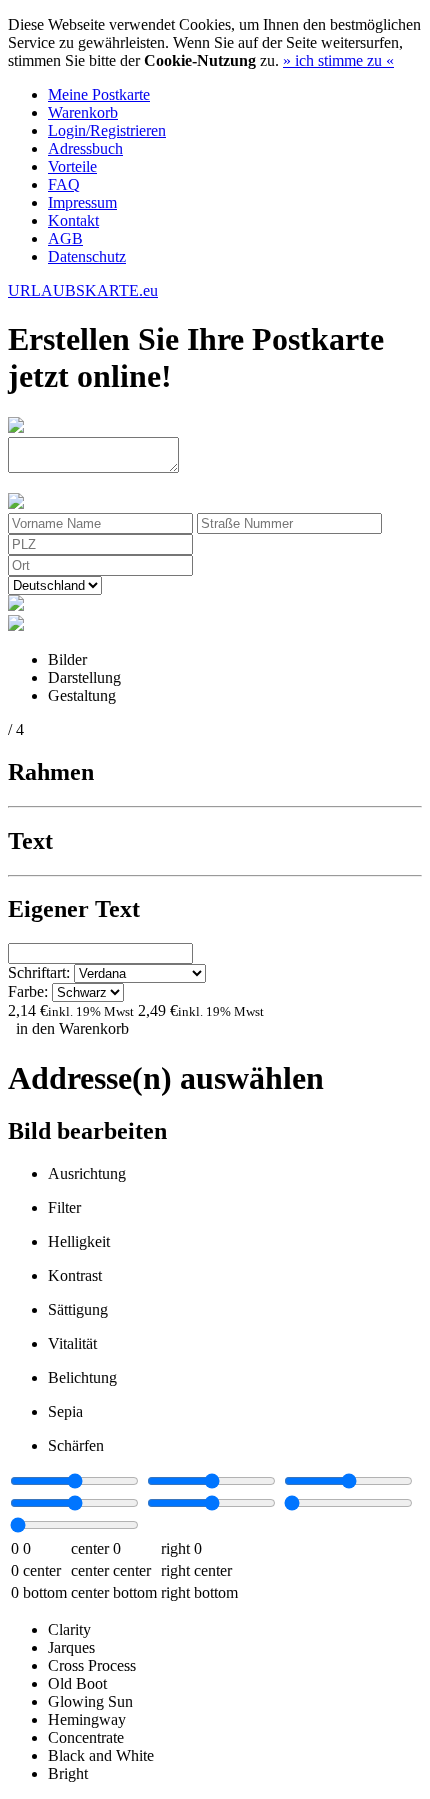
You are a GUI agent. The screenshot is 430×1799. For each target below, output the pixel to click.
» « (338, 60)
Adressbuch (85, 148)
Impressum (82, 202)
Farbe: (30, 991)
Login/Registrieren (107, 130)
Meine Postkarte (99, 94)
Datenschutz (87, 256)
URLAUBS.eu (83, 290)
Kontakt (73, 220)
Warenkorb (83, 112)
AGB (65, 238)
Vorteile (72, 166)
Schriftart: (41, 972)
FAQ (64, 184)
